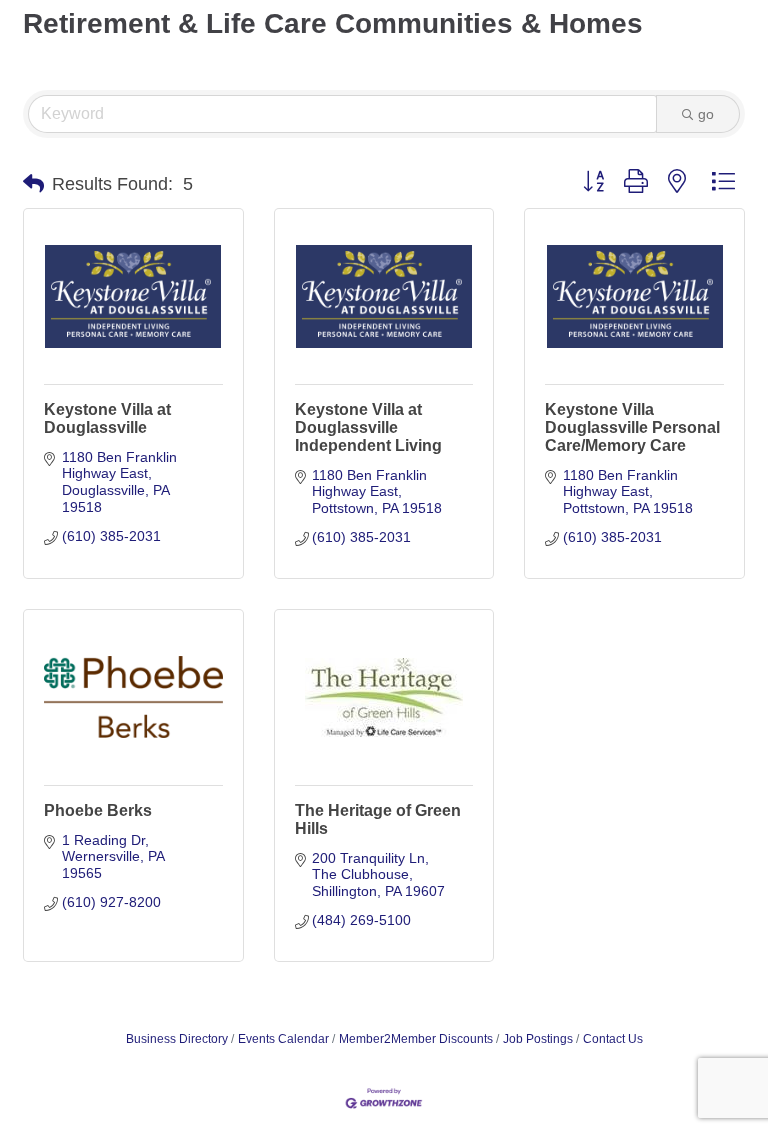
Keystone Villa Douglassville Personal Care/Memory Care (632, 427)
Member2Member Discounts (416, 1039)
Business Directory (177, 1039)
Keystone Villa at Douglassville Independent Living (368, 427)
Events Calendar (283, 1039)
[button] (33, 184)
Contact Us (613, 1039)
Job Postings (538, 1039)
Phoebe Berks (98, 810)
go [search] (706, 114)
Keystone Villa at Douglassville (107, 418)
